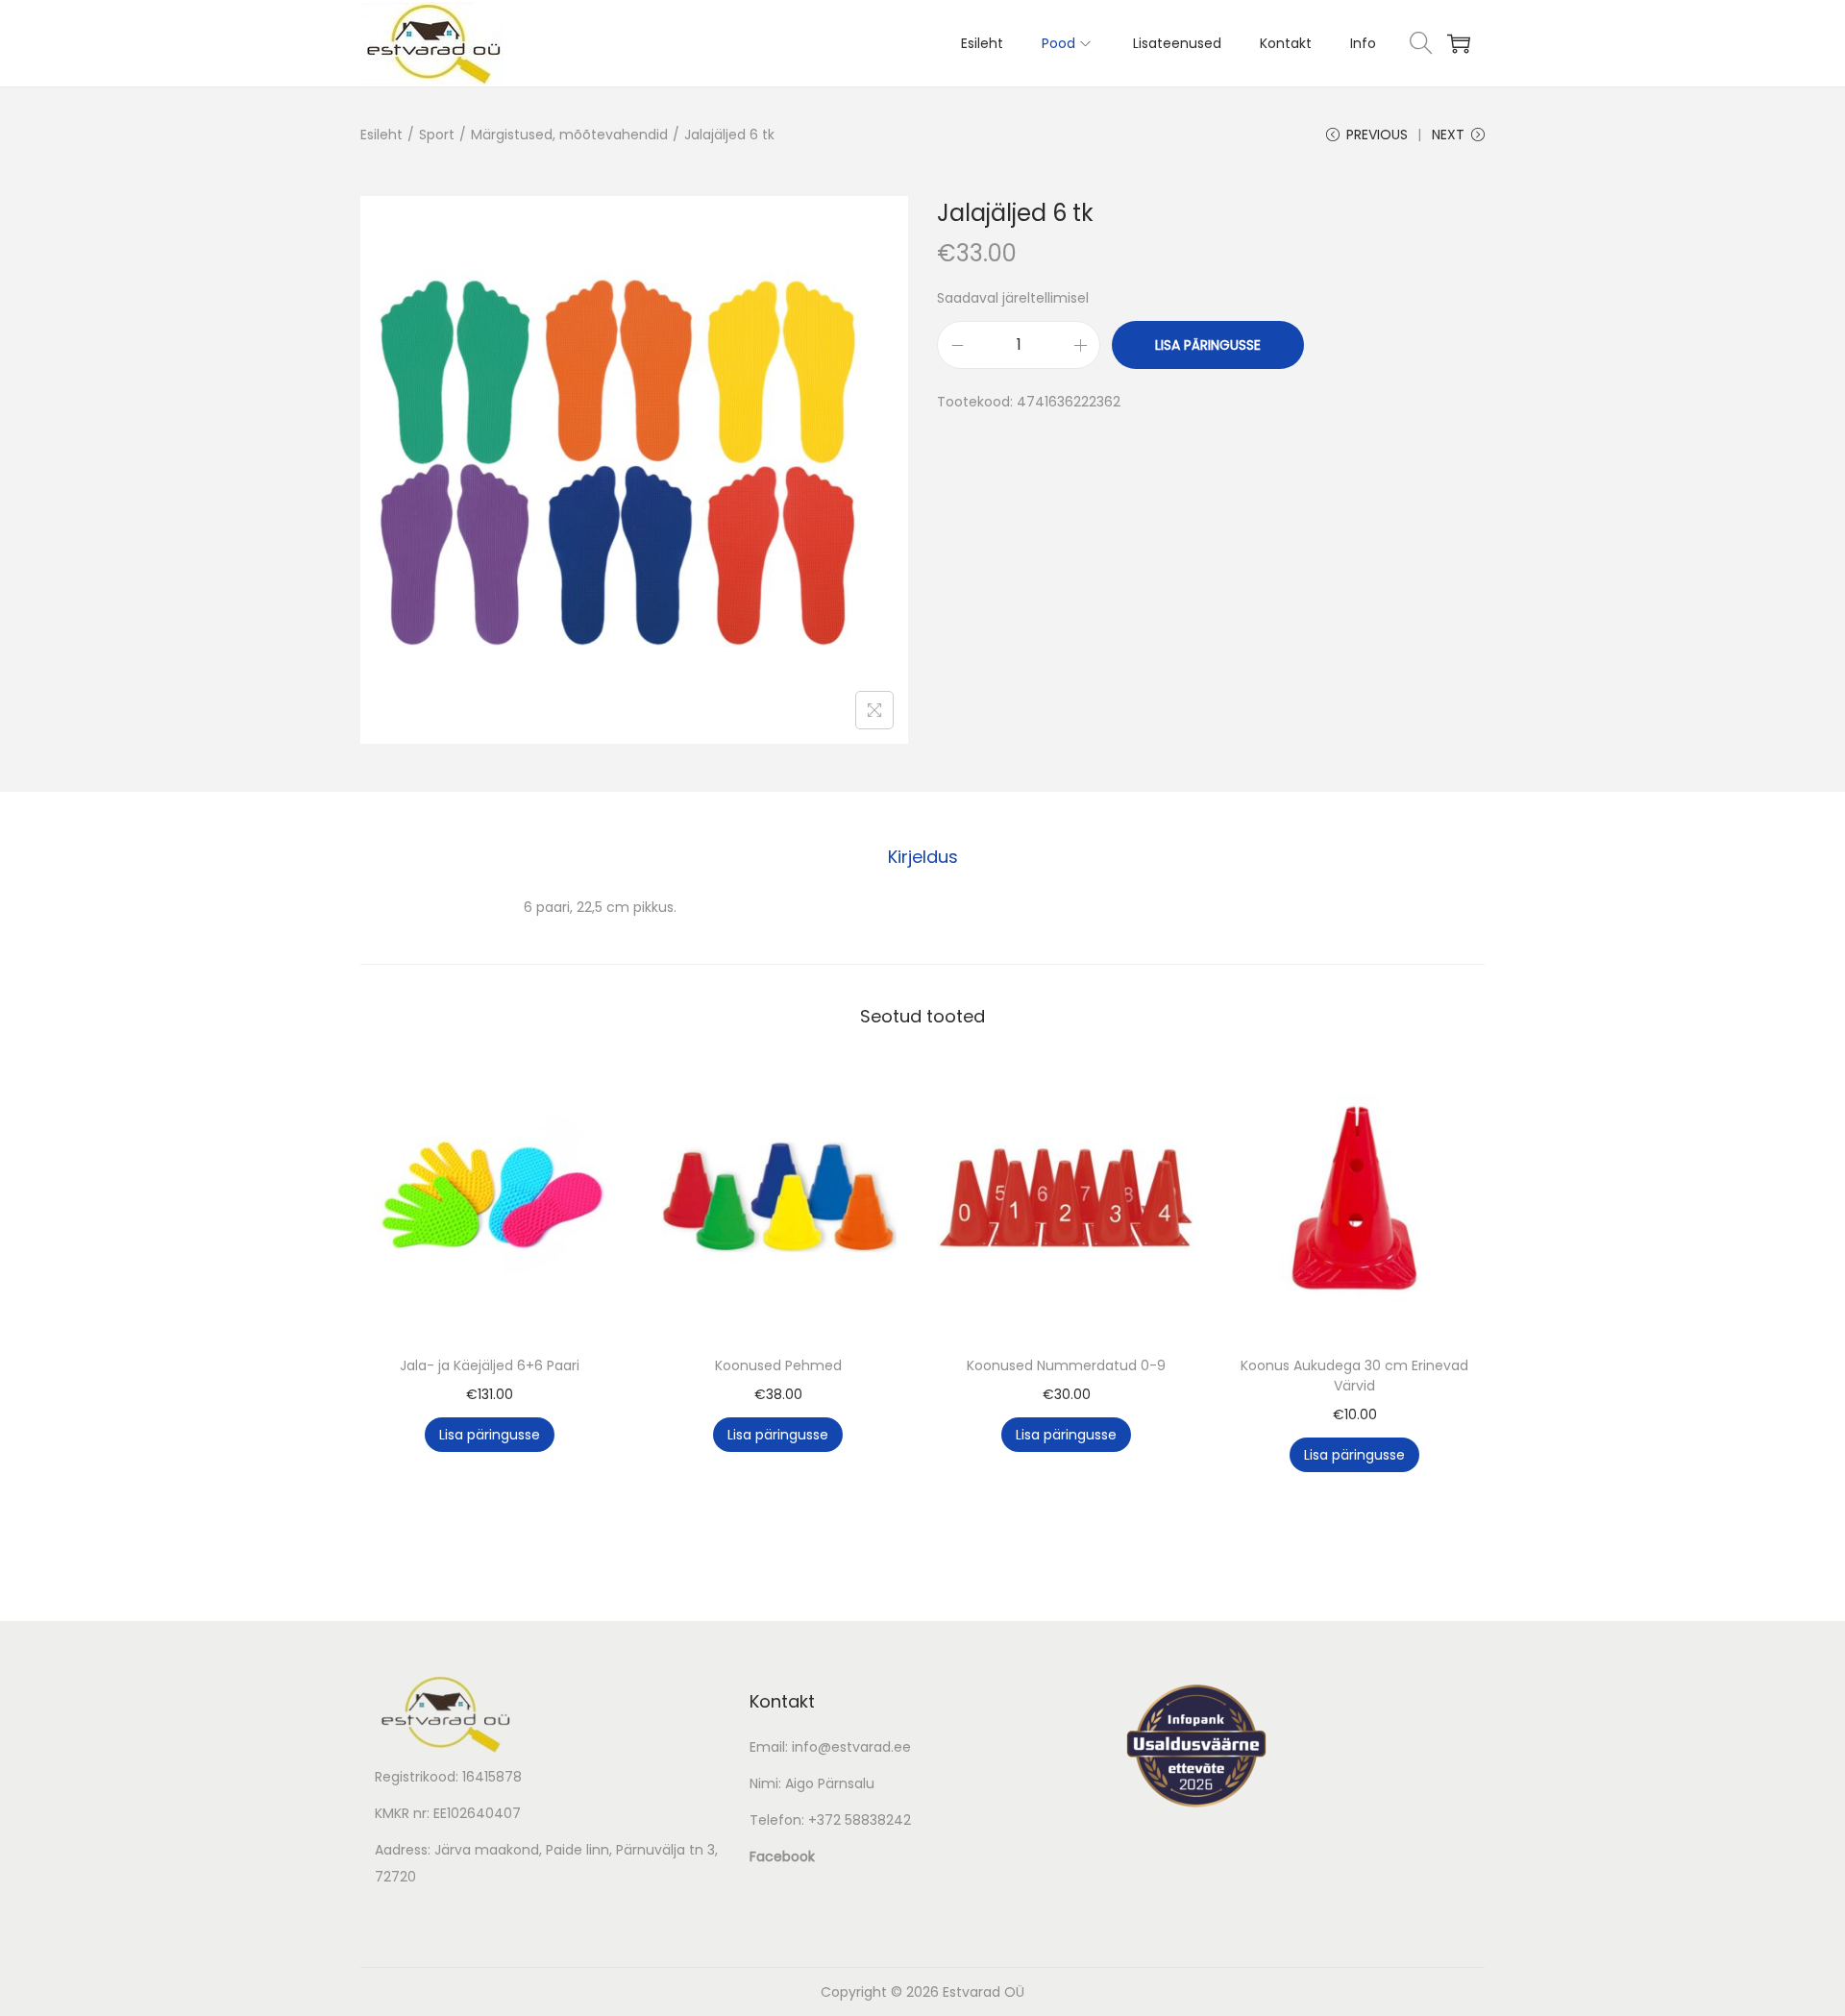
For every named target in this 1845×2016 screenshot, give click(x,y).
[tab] (923, 857)
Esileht (381, 135)
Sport (437, 135)
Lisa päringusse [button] (490, 1435)
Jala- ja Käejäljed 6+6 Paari (490, 1365)
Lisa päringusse (1208, 345)
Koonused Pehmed (778, 1365)
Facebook (782, 1856)
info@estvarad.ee (851, 1747)
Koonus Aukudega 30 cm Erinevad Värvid (1354, 1376)
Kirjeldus (923, 857)
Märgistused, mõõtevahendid (569, 135)
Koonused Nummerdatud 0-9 (1066, 1365)
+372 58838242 (860, 1820)
